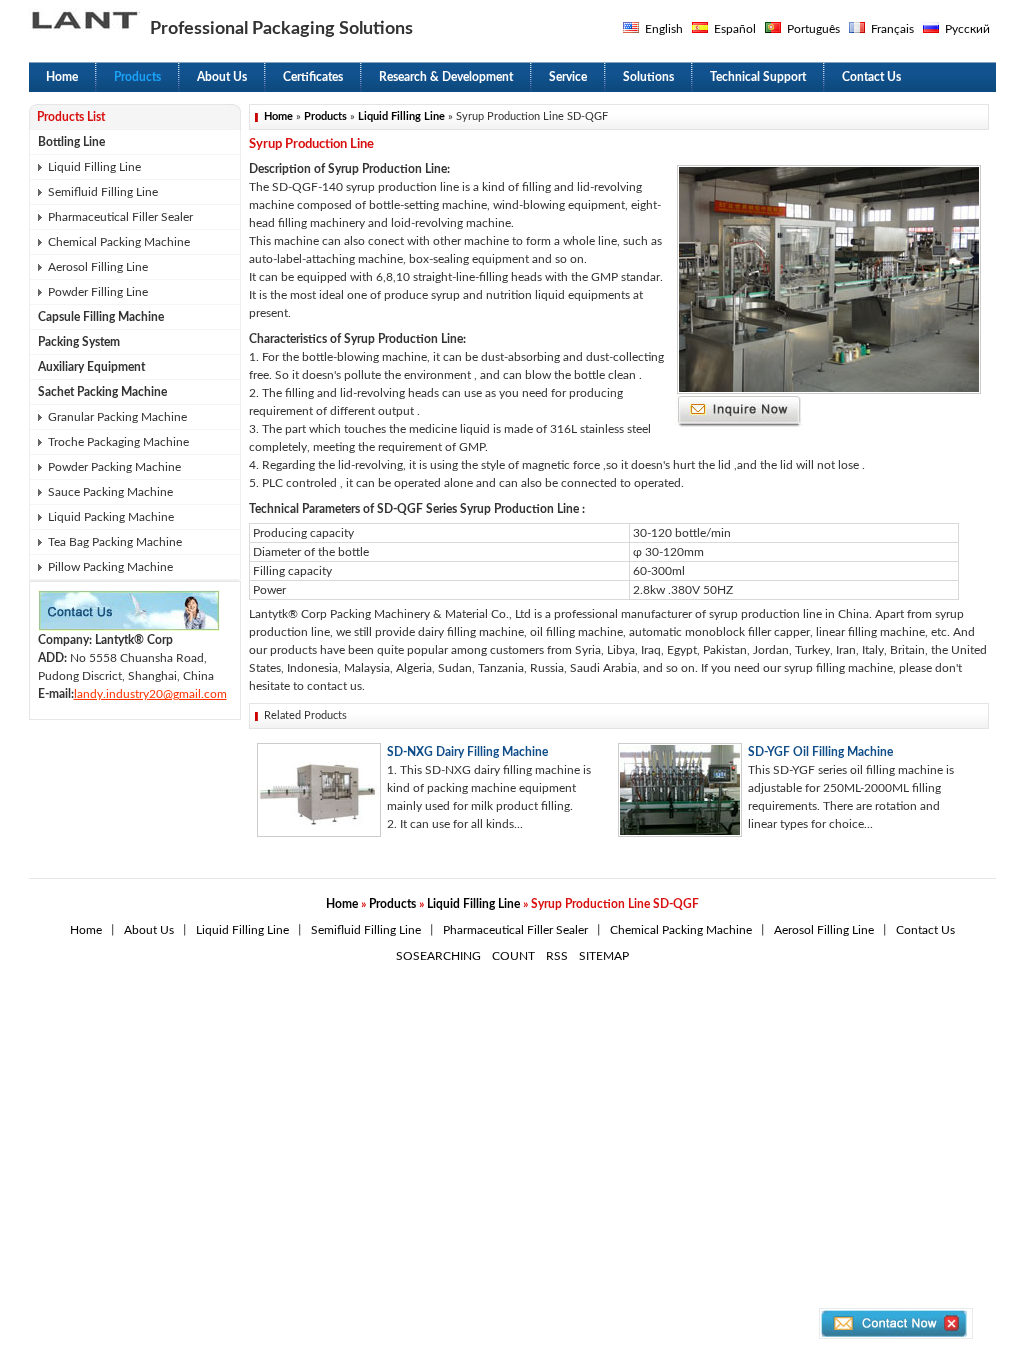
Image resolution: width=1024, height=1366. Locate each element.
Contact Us (871, 77)
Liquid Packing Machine (111, 517)
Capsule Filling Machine (101, 317)
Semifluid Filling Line (103, 192)
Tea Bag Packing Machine (115, 542)
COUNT (513, 956)
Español (735, 29)
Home (62, 77)
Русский (967, 29)
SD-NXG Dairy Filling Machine (467, 752)
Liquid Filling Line (94, 167)
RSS (557, 956)
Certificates (313, 77)
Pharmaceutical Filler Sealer (120, 217)
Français (892, 29)
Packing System (79, 342)
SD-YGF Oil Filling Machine (820, 752)
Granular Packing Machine (117, 417)
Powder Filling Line (98, 292)
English (664, 29)
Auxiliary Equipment (91, 367)
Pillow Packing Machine (110, 567)
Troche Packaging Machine (118, 442)
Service (568, 77)
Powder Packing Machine (114, 467)
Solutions (648, 77)
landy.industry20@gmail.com (150, 694)
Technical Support (758, 77)
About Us (222, 77)
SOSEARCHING (438, 956)
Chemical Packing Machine (119, 242)
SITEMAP (604, 956)
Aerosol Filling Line (98, 267)
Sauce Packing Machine (110, 492)
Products (137, 77)
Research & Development (446, 77)
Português (813, 29)
